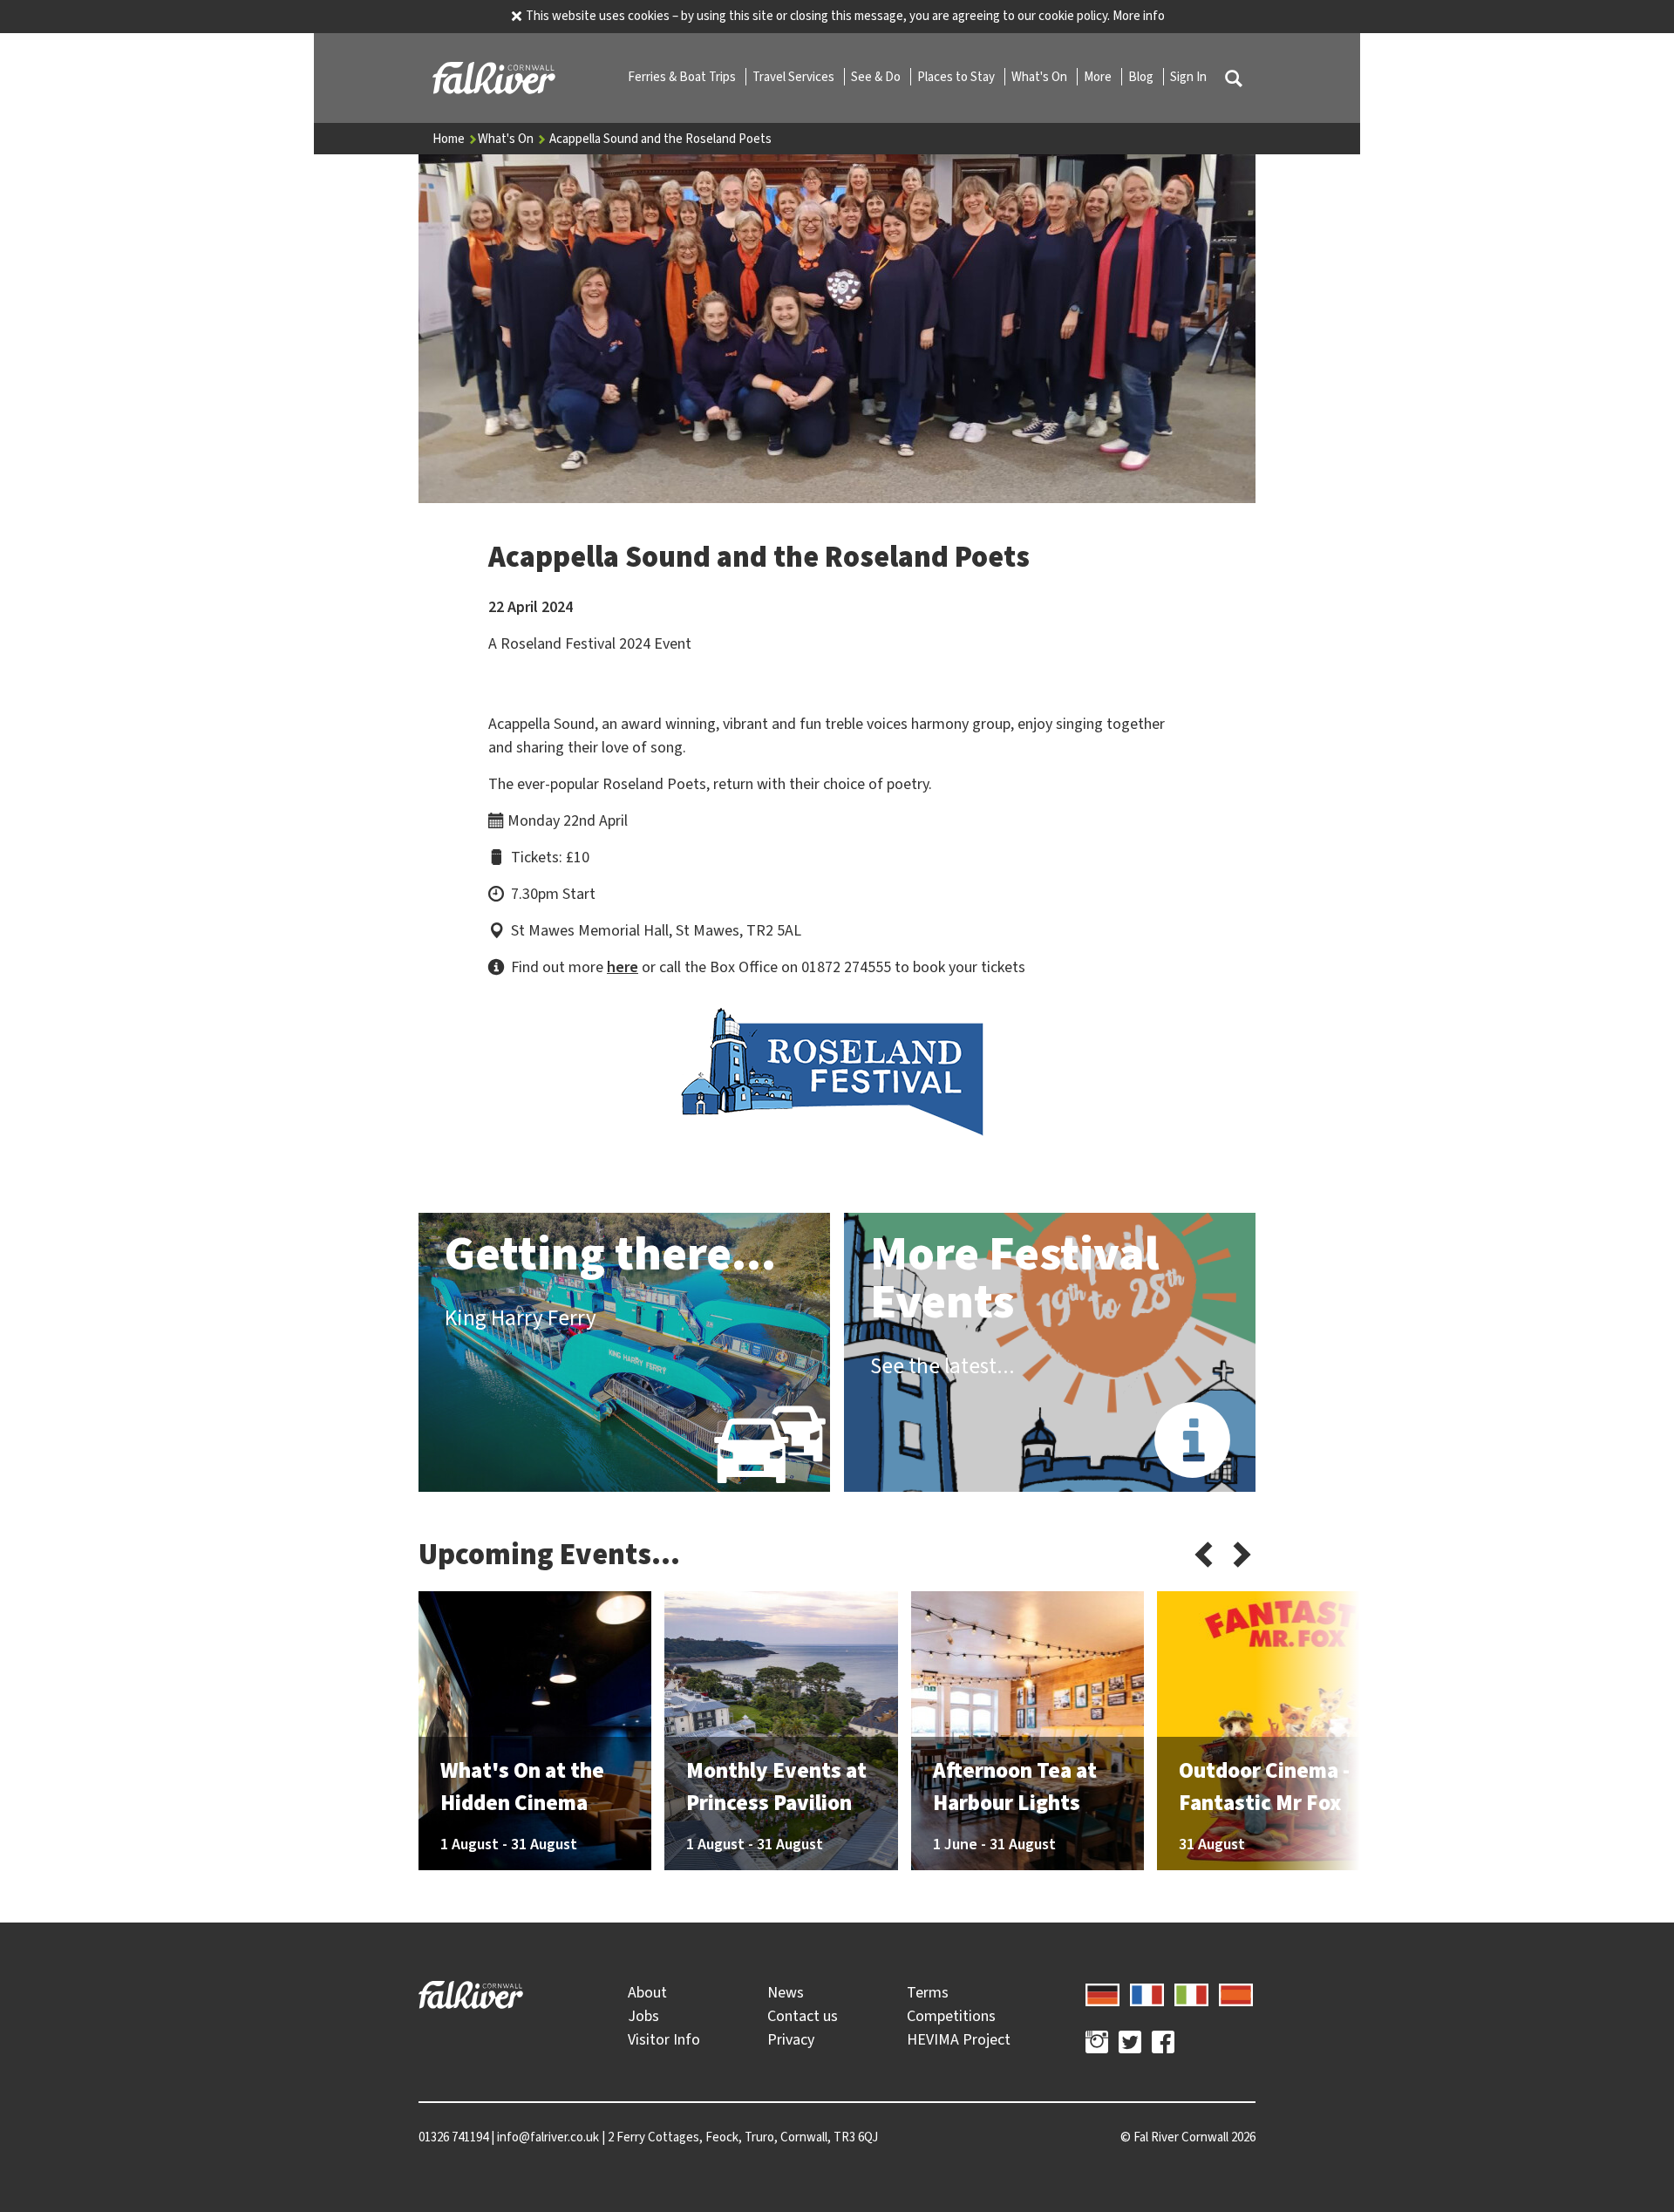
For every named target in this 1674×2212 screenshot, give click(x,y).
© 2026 (1188, 2137)
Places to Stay (957, 77)
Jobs (643, 2016)
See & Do (877, 77)
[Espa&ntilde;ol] (1236, 1992)
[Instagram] (1097, 2045)
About (647, 1992)
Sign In (1188, 77)
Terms (928, 1992)
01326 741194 (453, 2137)
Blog (1142, 77)
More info (1139, 16)
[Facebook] (1163, 2045)
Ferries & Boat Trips (683, 77)
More (1099, 77)
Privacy (791, 2039)
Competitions (951, 2016)
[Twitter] (1130, 2045)
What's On (1041, 77)
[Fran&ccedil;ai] (1147, 1992)
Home (450, 139)
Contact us (803, 2016)
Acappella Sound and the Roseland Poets (660, 139)
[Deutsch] (1102, 1992)
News (786, 1992)
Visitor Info (664, 2039)
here (623, 967)
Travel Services (795, 77)
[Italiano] (1191, 1992)
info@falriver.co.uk (548, 2137)
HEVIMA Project (959, 2039)
